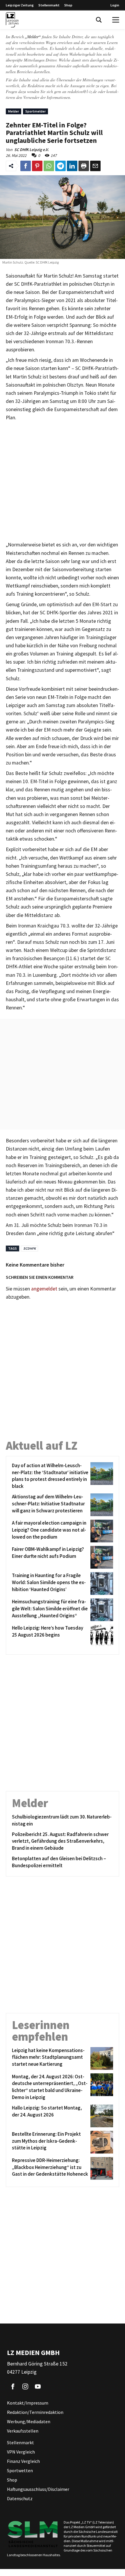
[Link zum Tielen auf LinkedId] (72, 166)
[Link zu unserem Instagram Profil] (25, 2386)
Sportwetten (20, 2470)
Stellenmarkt (49, 5)
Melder (14, 111)
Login (115, 5)
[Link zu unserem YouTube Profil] (38, 2386)
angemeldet (44, 1289)
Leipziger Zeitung (20, 5)
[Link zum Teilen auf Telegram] (60, 166)
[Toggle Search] (99, 20)
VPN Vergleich (21, 2452)
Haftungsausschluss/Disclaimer (38, 2489)
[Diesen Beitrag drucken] (84, 166)
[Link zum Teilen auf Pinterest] (37, 166)
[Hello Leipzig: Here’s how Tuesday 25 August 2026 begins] (101, 1636)
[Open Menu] (116, 20)
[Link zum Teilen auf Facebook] (26, 166)
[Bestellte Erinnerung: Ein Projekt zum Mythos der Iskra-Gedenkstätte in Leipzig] (101, 2142)
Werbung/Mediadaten (29, 2421)
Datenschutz (20, 2498)
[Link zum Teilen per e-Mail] (95, 166)
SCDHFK (30, 1248)
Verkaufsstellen (23, 2431)
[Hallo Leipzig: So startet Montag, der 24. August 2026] (101, 2116)
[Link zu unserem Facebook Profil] (13, 2386)
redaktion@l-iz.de (82, 91)
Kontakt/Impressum (28, 2403)
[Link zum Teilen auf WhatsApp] (49, 166)
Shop (68, 5)
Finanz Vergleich (23, 2461)
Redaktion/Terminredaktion (35, 2412)
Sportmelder (35, 111)
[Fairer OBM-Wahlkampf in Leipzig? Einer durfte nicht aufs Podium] (101, 1557)
